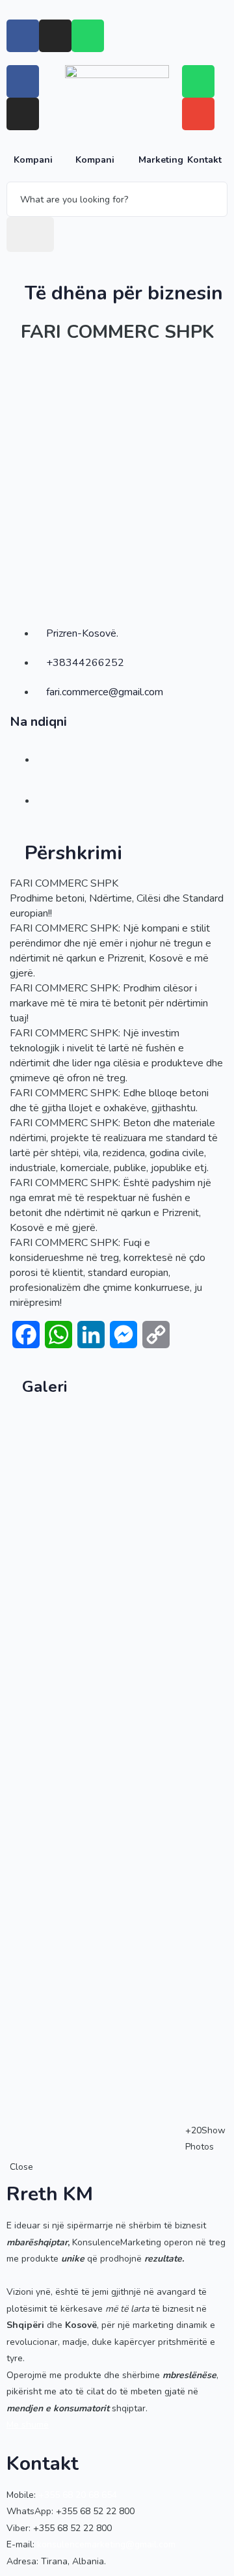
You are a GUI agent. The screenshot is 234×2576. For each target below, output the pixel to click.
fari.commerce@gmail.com (105, 692)
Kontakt (204, 160)
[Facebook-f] (23, 36)
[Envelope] (198, 114)
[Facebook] (23, 81)
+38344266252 (85, 663)
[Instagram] (55, 36)
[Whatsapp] (88, 36)
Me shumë (28, 2425)
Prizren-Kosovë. (82, 633)
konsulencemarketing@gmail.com (106, 2544)
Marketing (161, 160)
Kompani (33, 160)
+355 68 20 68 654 (78, 2495)
